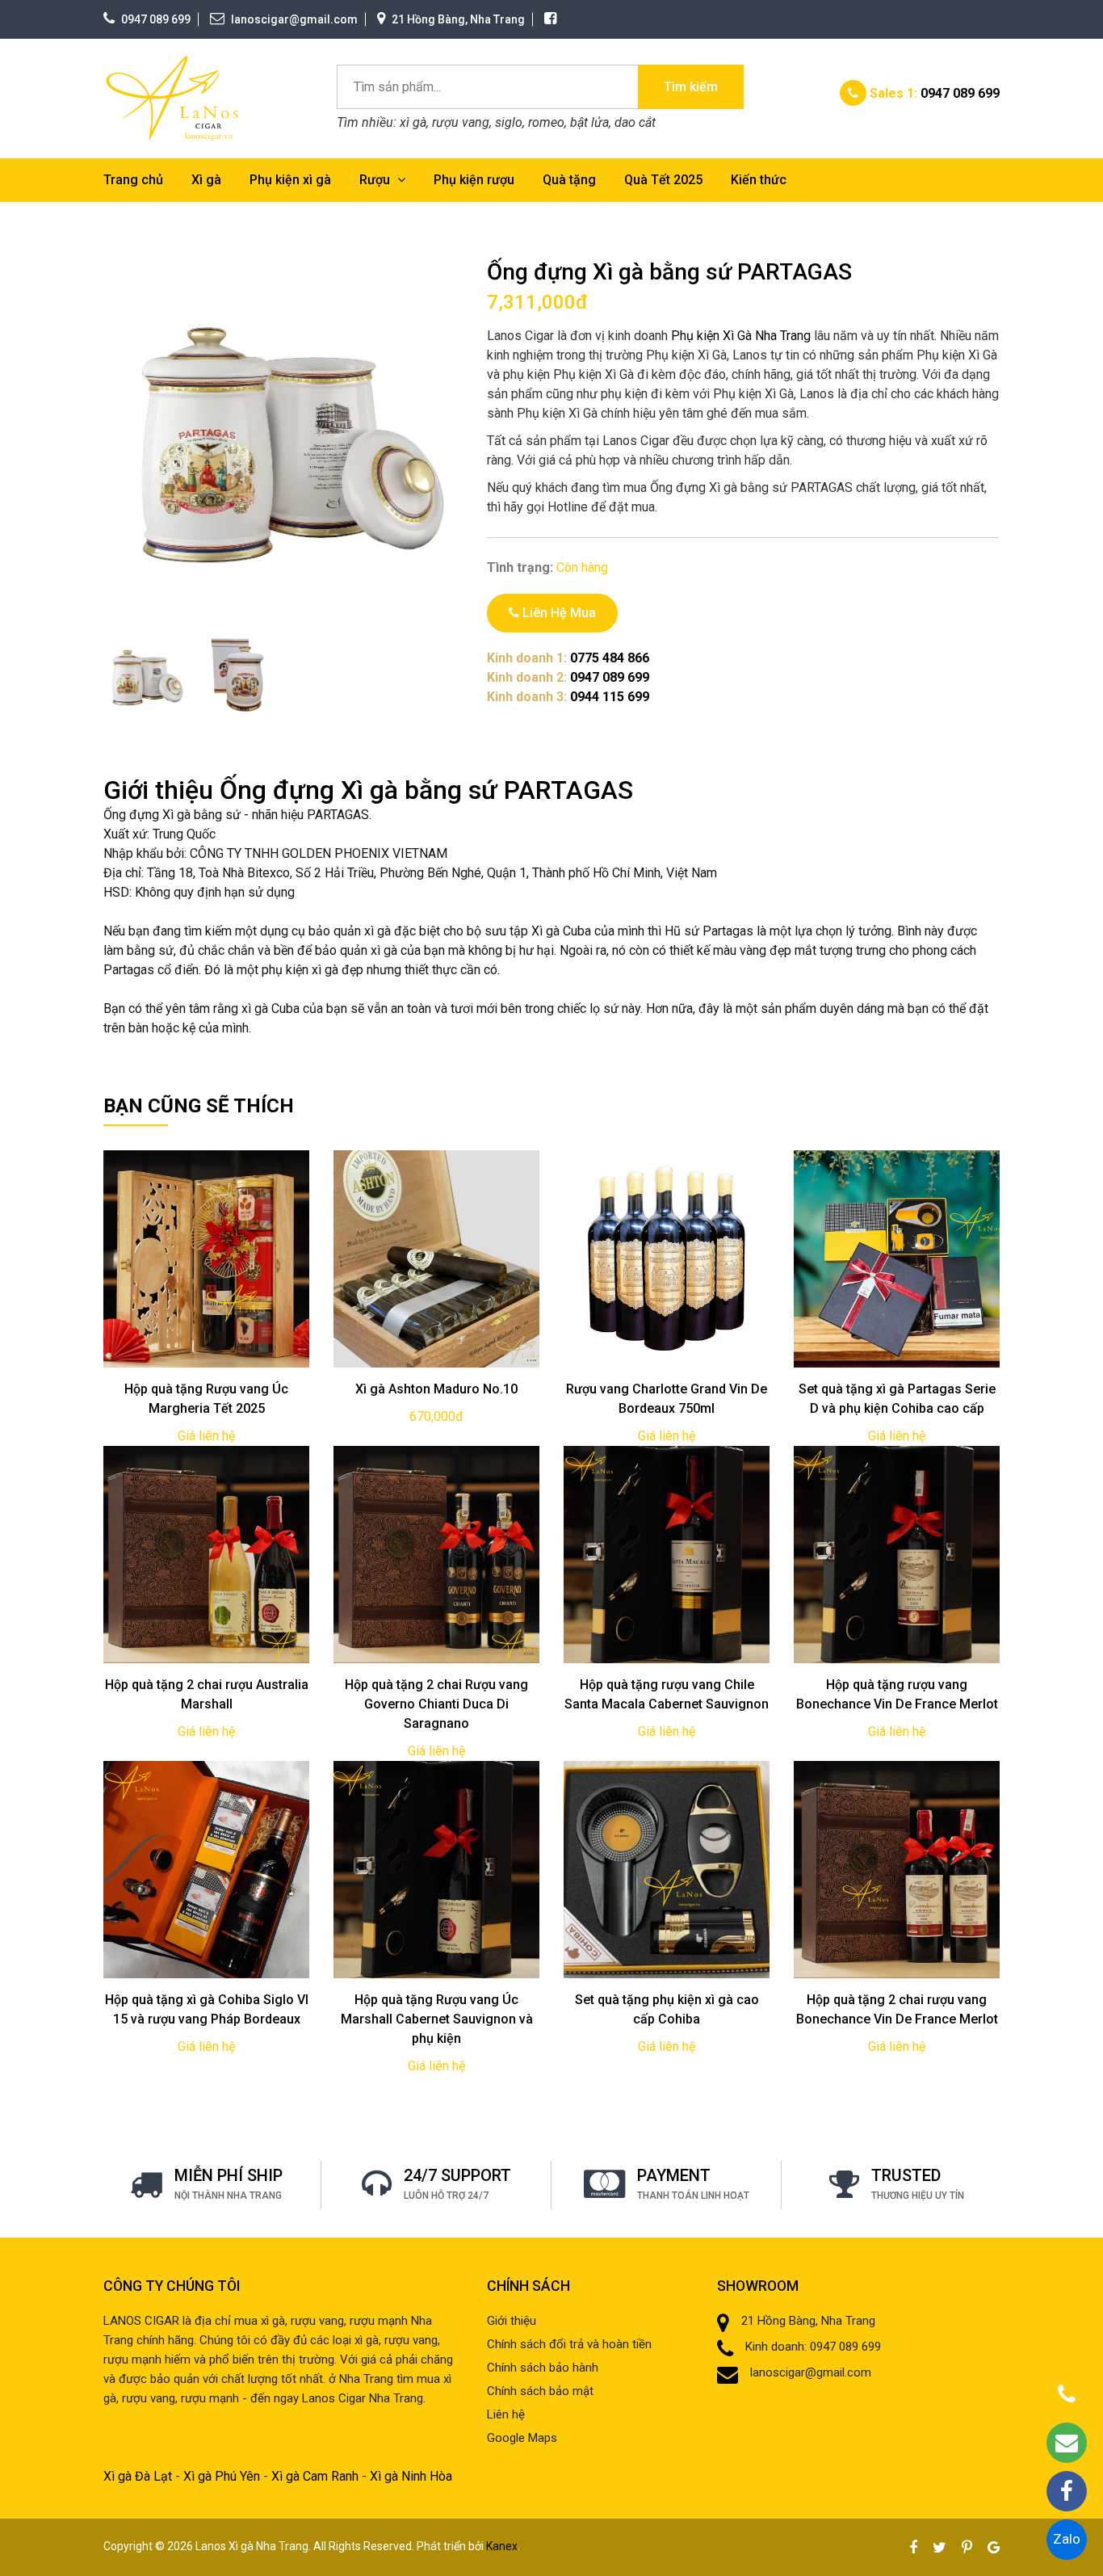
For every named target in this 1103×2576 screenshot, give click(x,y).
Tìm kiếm (691, 87)
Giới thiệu (512, 2321)
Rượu (376, 180)
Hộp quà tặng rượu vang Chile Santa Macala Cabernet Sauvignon (667, 1694)
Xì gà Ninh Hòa (411, 2476)
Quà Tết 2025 (663, 180)
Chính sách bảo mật (540, 2391)
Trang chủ (133, 180)
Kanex (502, 2546)
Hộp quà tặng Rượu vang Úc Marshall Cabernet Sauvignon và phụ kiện (437, 2019)
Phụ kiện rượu (474, 180)
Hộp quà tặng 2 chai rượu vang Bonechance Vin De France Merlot (897, 2009)
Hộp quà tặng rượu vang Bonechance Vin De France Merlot (897, 1694)
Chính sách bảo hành (543, 2368)
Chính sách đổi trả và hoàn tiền (569, 2344)
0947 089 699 (156, 19)
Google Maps (522, 2438)
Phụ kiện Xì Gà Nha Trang (741, 336)
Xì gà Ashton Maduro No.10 (436, 1389)
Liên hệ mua (558, 613)
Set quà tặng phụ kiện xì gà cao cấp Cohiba (667, 2009)
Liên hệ (506, 2414)
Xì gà (206, 180)
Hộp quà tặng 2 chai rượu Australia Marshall (207, 1694)
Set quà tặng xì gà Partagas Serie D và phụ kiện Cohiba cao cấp (897, 1399)
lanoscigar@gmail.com (294, 19)
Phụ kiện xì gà (290, 180)
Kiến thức (759, 180)
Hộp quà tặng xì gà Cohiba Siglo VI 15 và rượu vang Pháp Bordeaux (207, 2009)
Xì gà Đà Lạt (138, 2476)
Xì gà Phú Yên (222, 2476)
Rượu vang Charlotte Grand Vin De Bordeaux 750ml (667, 1399)
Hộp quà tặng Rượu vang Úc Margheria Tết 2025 (206, 1399)
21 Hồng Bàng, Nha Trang (458, 19)
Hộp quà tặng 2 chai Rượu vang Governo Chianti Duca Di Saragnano (436, 1704)
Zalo (1067, 2539)
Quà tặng (569, 180)
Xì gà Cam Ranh (315, 2476)
